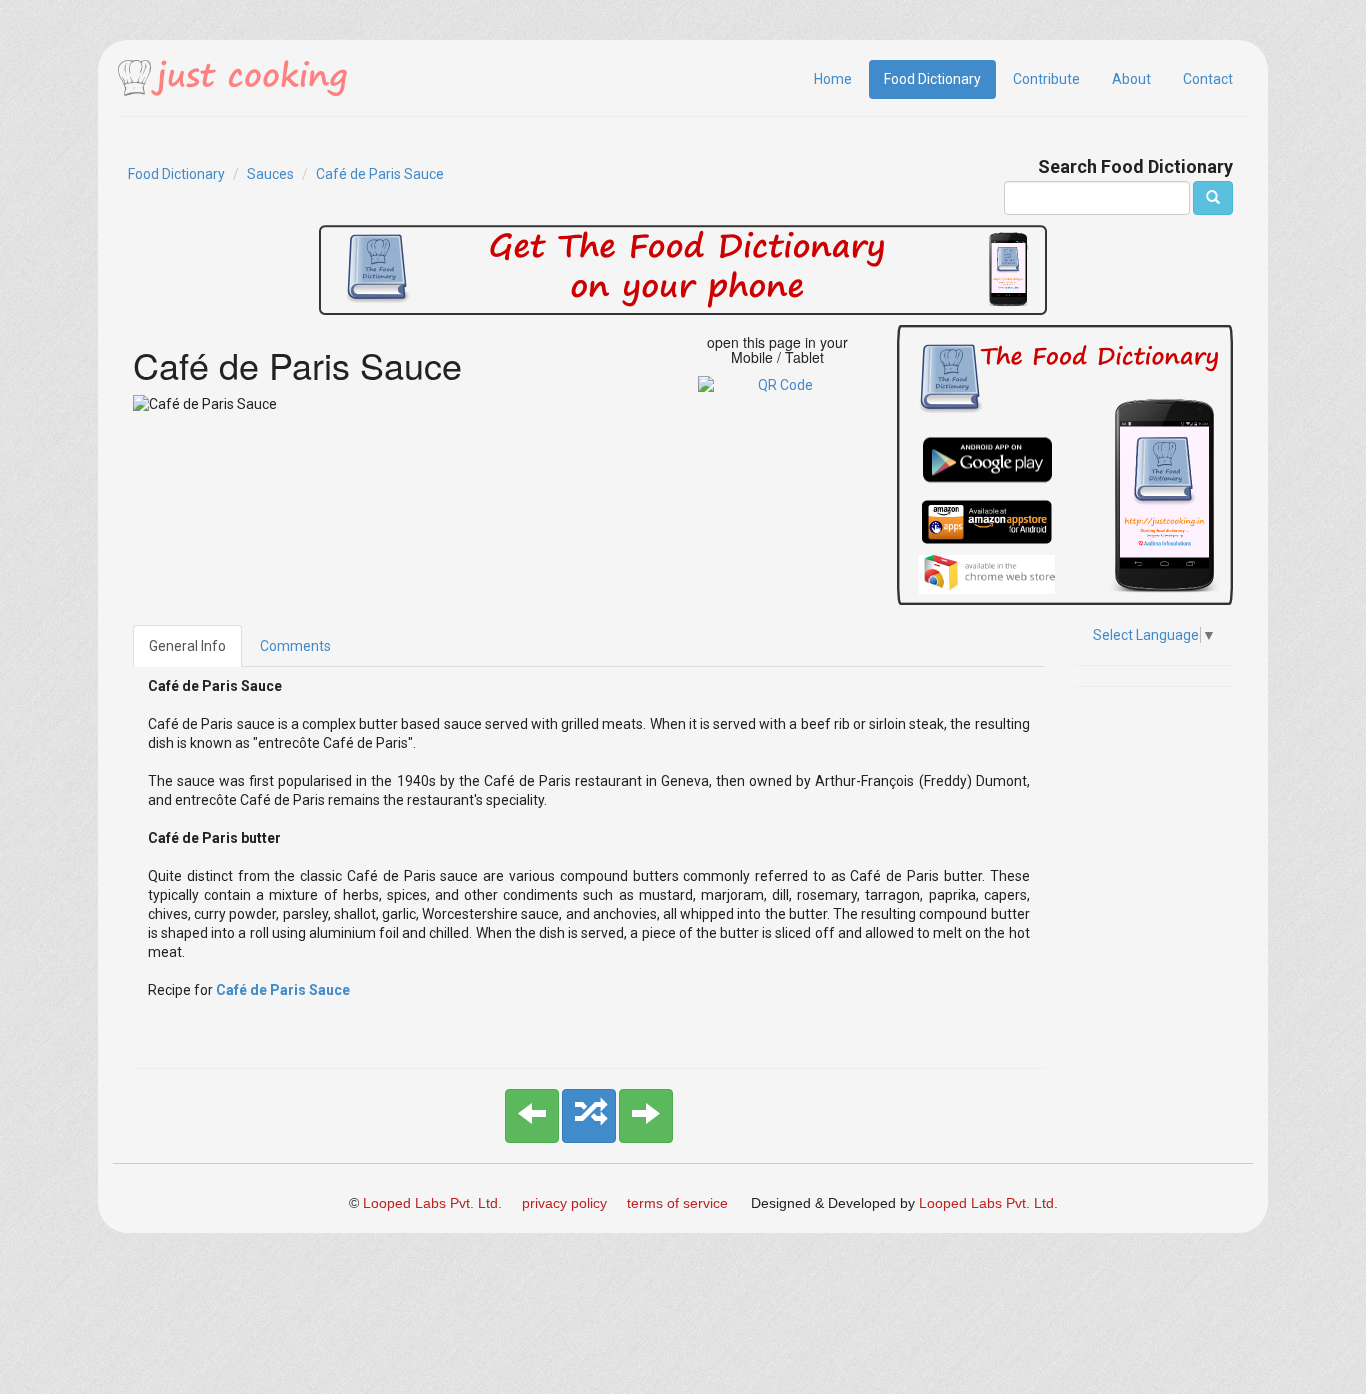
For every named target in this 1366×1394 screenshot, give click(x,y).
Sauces (270, 174)
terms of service (677, 1203)
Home (833, 79)
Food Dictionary (932, 79)
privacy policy (564, 1203)
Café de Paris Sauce (380, 174)
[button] (532, 1116)
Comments (295, 646)
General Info (187, 646)
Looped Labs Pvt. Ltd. (432, 1203)
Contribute (1046, 79)
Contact (1208, 79)
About (1131, 79)
